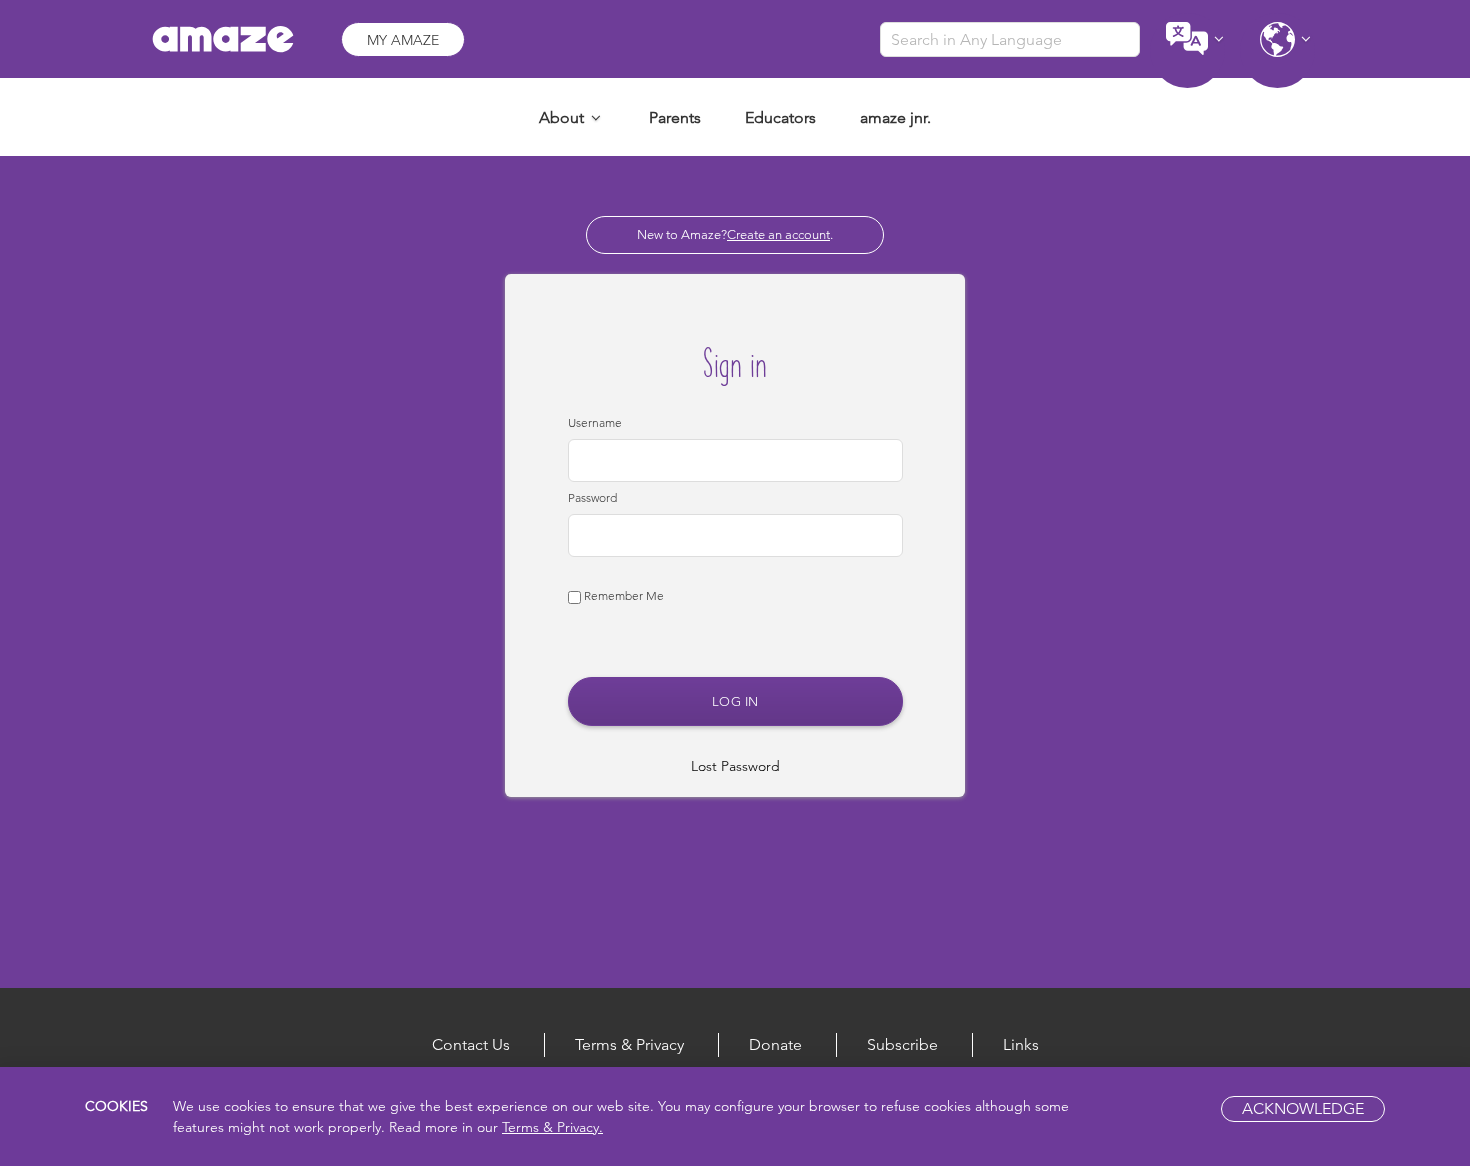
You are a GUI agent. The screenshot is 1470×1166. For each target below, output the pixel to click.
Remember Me (622, 595)
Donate (775, 1044)
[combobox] (1010, 39)
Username (595, 422)
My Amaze (403, 40)
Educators (780, 117)
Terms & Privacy (629, 1044)
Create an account (778, 234)
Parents (675, 117)
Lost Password (735, 766)
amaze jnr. (895, 117)
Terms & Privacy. (552, 1127)
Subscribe (902, 1044)
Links (1021, 1044)
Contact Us (471, 1044)
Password (592, 497)
